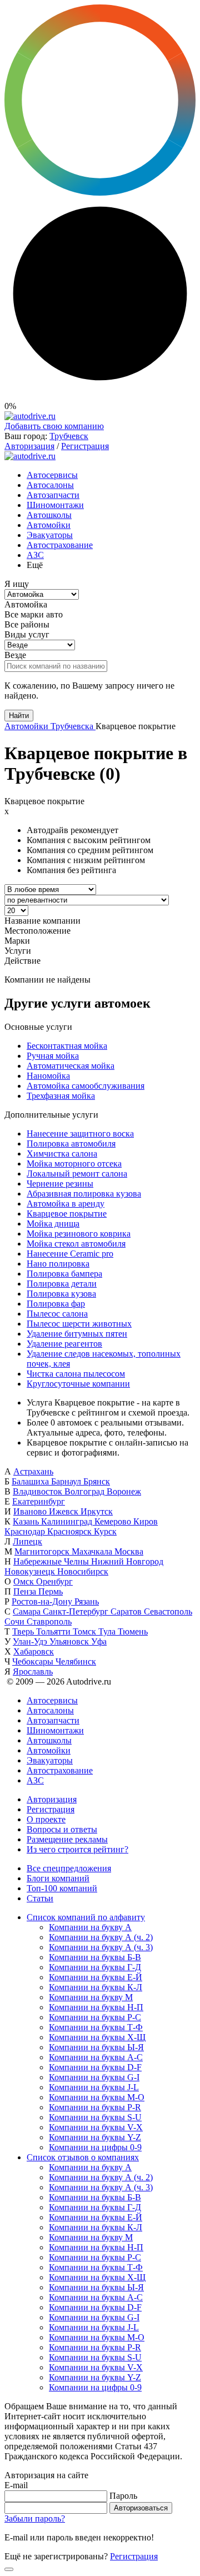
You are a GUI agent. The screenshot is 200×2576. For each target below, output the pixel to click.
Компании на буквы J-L (94, 2087)
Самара (28, 1611)
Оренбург (54, 1581)
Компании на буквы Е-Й (96, 1977)
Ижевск (65, 1511)
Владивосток (39, 1491)
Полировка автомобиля (71, 1143)
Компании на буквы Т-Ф (96, 2027)
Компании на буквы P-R (95, 2107)
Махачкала (93, 1551)
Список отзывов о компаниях (83, 2157)
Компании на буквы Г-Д (95, 1967)
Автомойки (49, 525)
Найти (19, 716)
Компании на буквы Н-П (96, 2007)
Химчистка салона (62, 1154)
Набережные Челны (52, 1561)
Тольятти (54, 1631)
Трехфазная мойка (61, 1096)
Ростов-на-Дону (43, 1601)
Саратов (127, 1611)
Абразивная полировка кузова (84, 1194)
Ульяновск (70, 1641)
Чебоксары (34, 1661)
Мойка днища (53, 1224)
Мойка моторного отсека (74, 1164)
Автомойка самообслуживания (86, 1086)
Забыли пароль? (35, 2518)
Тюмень (133, 1631)
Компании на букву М (91, 1997)
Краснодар (26, 1531)
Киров (146, 1521)
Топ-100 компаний (62, 1888)
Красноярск (71, 1531)
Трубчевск (69, 436)
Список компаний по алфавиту (86, 1917)
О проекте (46, 1819)
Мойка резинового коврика (79, 1234)
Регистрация (85, 446)
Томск (86, 1631)
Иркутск (97, 1511)
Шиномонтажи (55, 505)
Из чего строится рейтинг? (77, 1849)
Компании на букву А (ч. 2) (101, 1937)
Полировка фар (56, 1304)
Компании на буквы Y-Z (95, 2137)
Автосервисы (52, 475)
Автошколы (49, 515)
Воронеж (124, 1491)
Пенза (26, 1591)
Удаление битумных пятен (77, 1334)
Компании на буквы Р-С (95, 2017)
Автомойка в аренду (66, 1204)
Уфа (99, 1641)
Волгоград (86, 1491)
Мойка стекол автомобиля (76, 1244)
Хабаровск (34, 1651)
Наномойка (48, 1076)
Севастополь (168, 1611)
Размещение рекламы (67, 1839)
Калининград (68, 1521)
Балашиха (31, 1481)
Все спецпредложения (69, 1868)
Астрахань (33, 1471)
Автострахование (60, 545)
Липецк (27, 1541)
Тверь (24, 1631)
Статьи (40, 1898)
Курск (105, 1531)
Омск (25, 1581)
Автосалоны (50, 485)
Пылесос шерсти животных (79, 1324)
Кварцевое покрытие (67, 1214)
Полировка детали (62, 1284)
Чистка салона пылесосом (76, 1374)
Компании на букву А (90, 1927)
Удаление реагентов (64, 1344)
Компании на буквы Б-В (95, 1957)
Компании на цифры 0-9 (95, 2147)
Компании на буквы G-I (94, 2077)
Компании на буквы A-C (96, 2057)
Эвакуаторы (50, 535)
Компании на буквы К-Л (96, 1987)
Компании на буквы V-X (96, 2127)
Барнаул (67, 1481)
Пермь (51, 1591)
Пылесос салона (57, 1314)
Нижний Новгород (127, 1561)
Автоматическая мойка (71, 1066)
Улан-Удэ (31, 1641)
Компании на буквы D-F (95, 2067)
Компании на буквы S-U (95, 2117)
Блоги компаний (58, 1878)
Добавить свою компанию (54, 426)
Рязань (87, 1601)
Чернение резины (60, 1184)
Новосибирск (83, 1571)
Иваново (31, 1511)
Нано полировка (58, 1264)
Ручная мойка (53, 1056)
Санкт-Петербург (77, 1611)
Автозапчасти (53, 495)
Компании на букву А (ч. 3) (101, 1947)
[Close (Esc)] (9, 2569)
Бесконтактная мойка (67, 1046)
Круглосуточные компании (78, 1384)
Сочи (16, 1621)
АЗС (35, 555)
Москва (129, 1551)
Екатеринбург (39, 1501)
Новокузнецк (31, 1571)
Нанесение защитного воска (80, 1133)
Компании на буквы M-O (97, 2097)
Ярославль (33, 1671)
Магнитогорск (43, 1551)
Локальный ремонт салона (77, 1174)
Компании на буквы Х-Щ (97, 2037)
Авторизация (29, 446)
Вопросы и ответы (62, 1829)
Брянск (97, 1481)
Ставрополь (49, 1621)
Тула (108, 1631)
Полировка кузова (61, 1294)
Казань (27, 1521)
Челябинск (76, 1661)
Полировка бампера (64, 1274)
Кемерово (114, 1521)
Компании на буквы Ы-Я (96, 2047)
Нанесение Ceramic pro (70, 1254)
